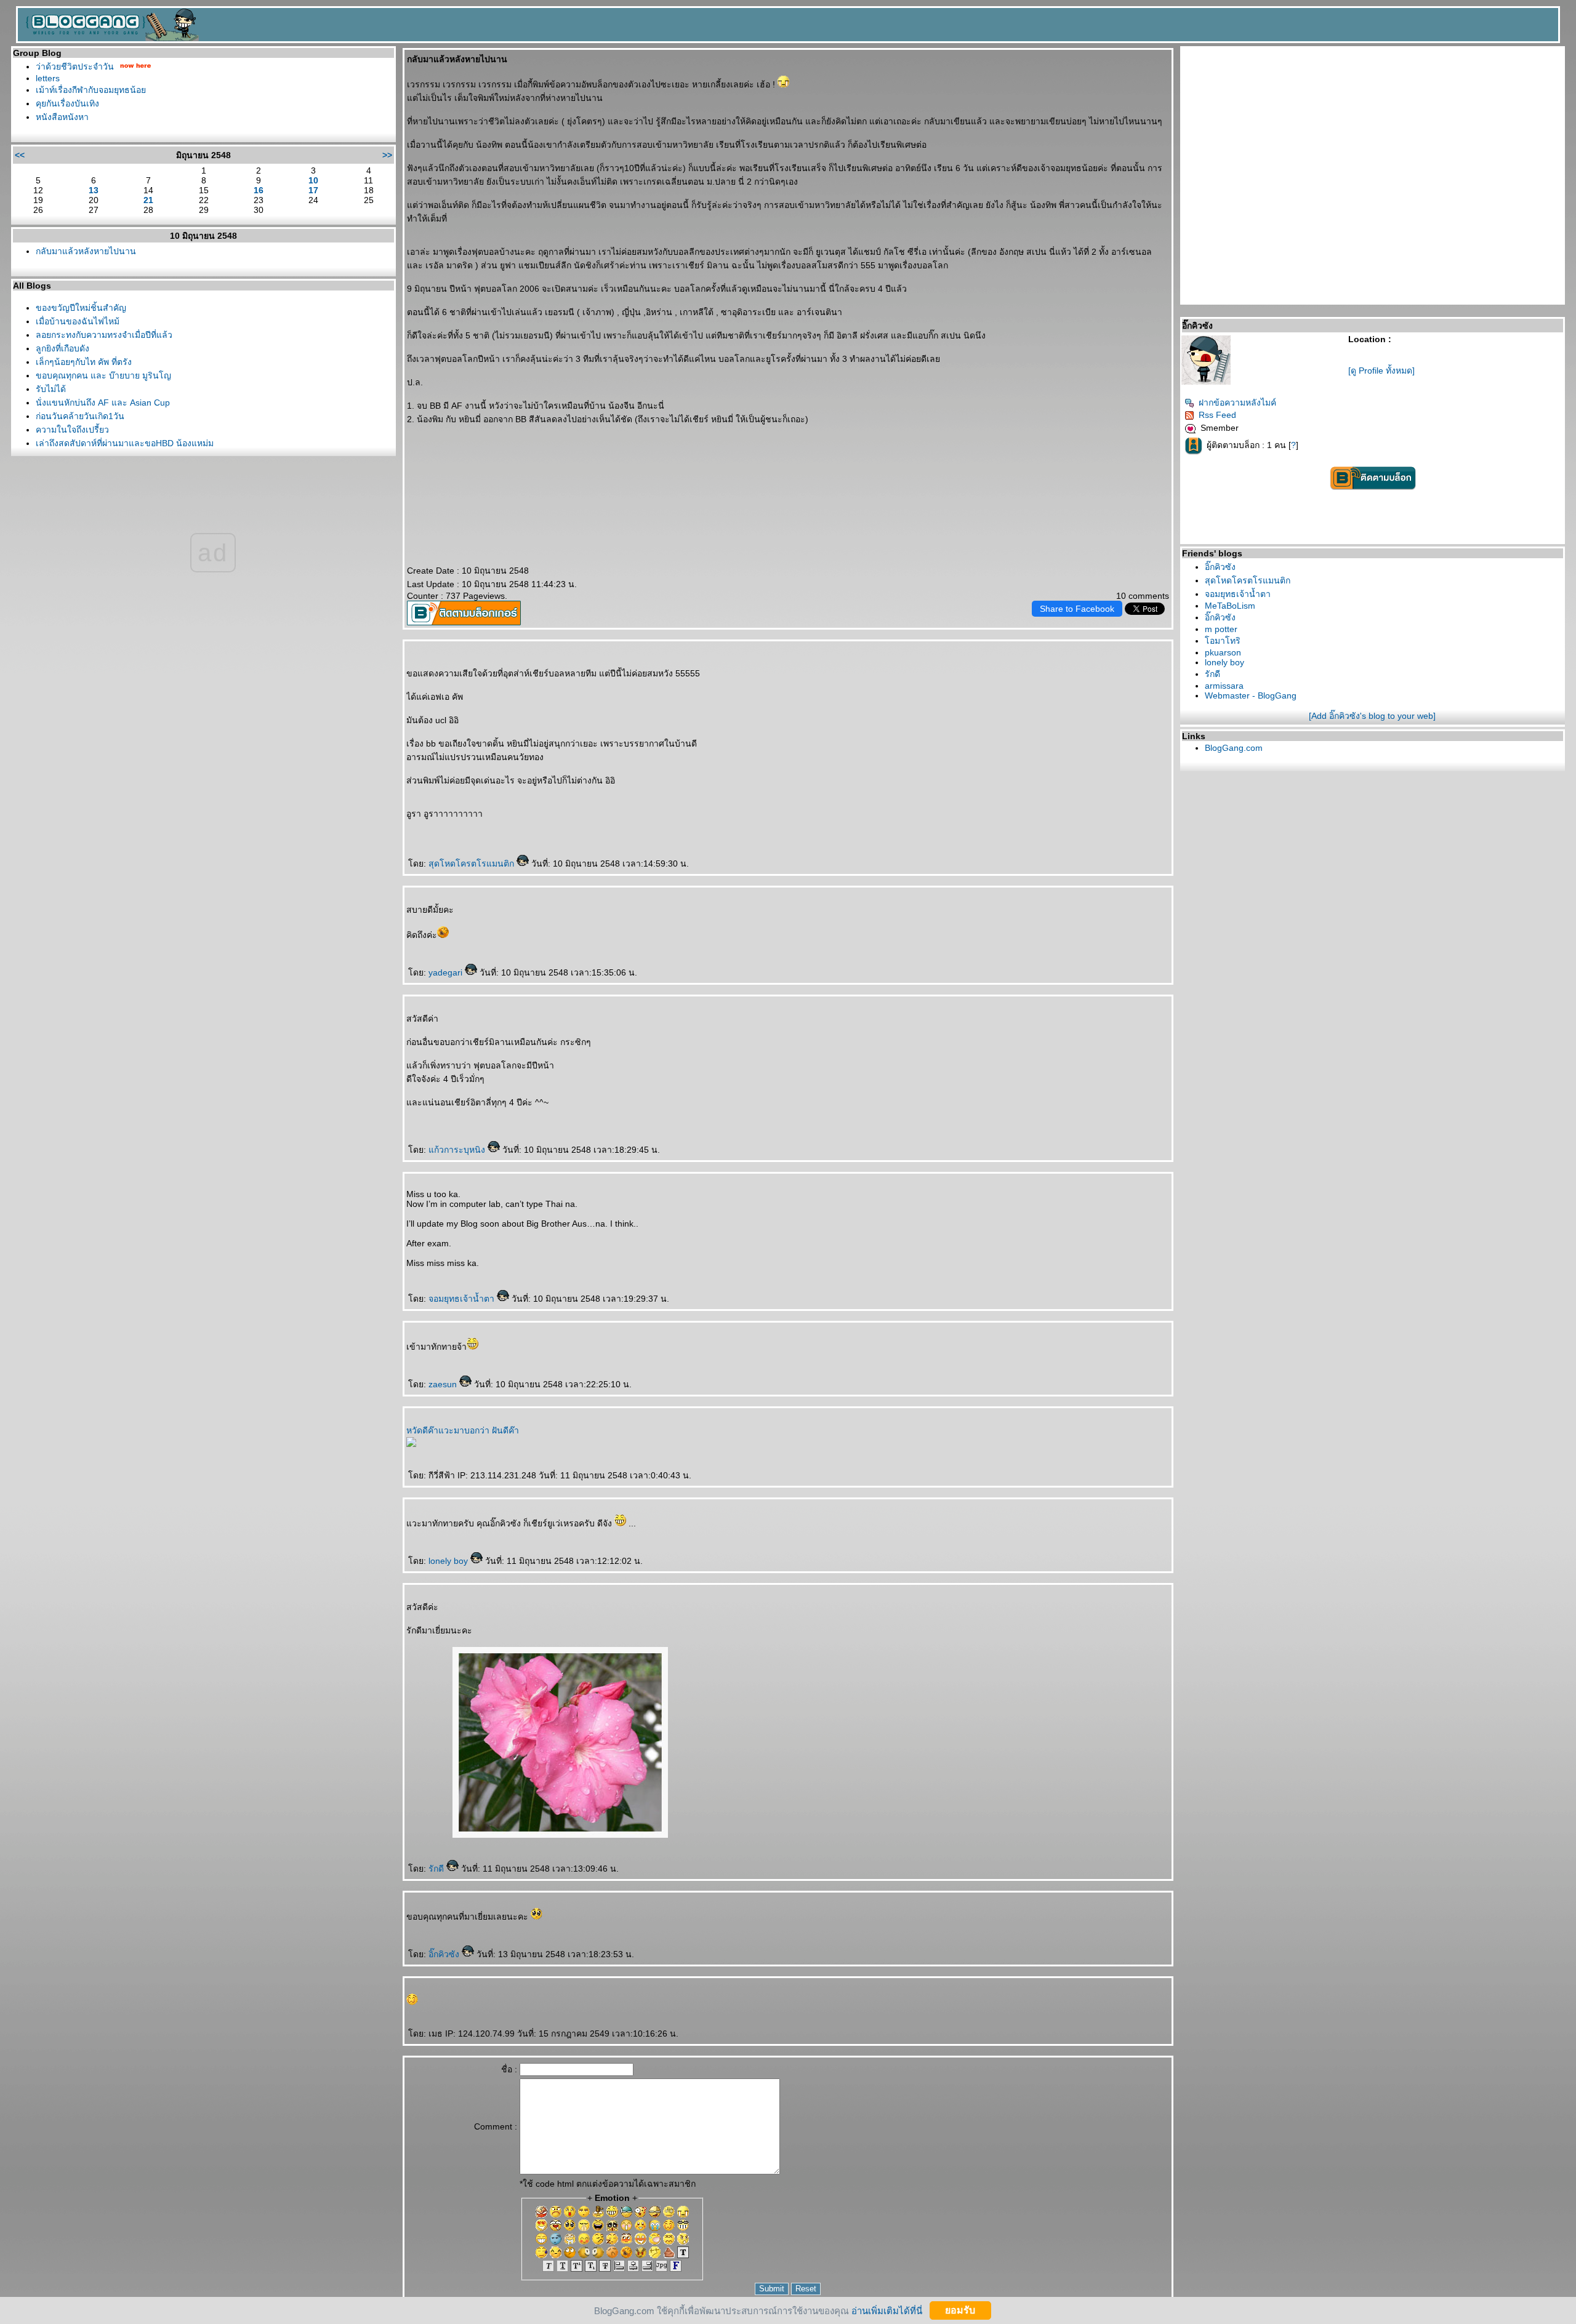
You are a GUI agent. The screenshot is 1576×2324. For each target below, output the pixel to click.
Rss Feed (1217, 415)
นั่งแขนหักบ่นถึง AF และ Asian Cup (103, 403)
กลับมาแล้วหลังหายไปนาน (86, 251)
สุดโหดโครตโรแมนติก (472, 863)
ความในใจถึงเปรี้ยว (72, 430)
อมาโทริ (1223, 641)
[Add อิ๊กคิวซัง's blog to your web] (1372, 716)
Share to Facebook (1077, 609)
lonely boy (449, 1561)
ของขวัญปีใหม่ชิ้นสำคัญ (81, 308)
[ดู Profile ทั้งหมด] (1381, 371)
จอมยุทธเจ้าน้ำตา (463, 1299)
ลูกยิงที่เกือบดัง (62, 348)
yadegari (447, 972)
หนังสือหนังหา (62, 117)
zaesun (444, 1384)
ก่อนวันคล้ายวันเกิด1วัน (80, 416)
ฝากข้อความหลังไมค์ (1237, 403)
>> (387, 155)
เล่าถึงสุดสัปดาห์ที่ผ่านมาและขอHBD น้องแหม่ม (125, 443)
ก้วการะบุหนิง (458, 1150)
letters (48, 78)
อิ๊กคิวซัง (445, 1954)
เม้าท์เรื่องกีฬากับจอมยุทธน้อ (91, 90)
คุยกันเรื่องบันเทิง (67, 103)
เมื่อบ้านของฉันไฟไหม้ (78, 321)
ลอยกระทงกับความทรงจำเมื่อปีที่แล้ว (104, 335)
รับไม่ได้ (51, 389)
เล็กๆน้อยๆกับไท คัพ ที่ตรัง (84, 362)
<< (20, 155)
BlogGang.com (1234, 748)
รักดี (437, 1869)
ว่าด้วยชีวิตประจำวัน (75, 66)
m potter (1221, 629)
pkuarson (1223, 652)
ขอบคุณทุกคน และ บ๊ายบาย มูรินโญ (103, 375)
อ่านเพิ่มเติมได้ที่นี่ (887, 2310)
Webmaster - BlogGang (1251, 695)
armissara (1224, 686)
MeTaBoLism (1230, 606)
